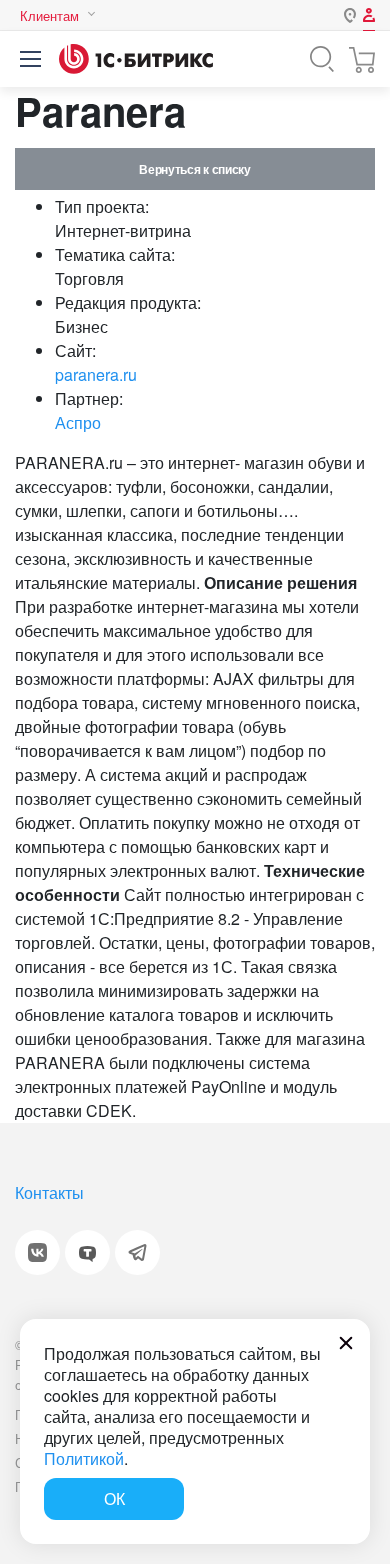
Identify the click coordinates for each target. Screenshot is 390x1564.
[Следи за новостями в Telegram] (137, 1252)
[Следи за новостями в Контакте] (37, 1252)
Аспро (78, 422)
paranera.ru (96, 374)
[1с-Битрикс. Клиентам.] (136, 59)
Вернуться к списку (194, 169)
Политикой (84, 1458)
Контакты (49, 1192)
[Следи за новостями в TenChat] (87, 1252)
